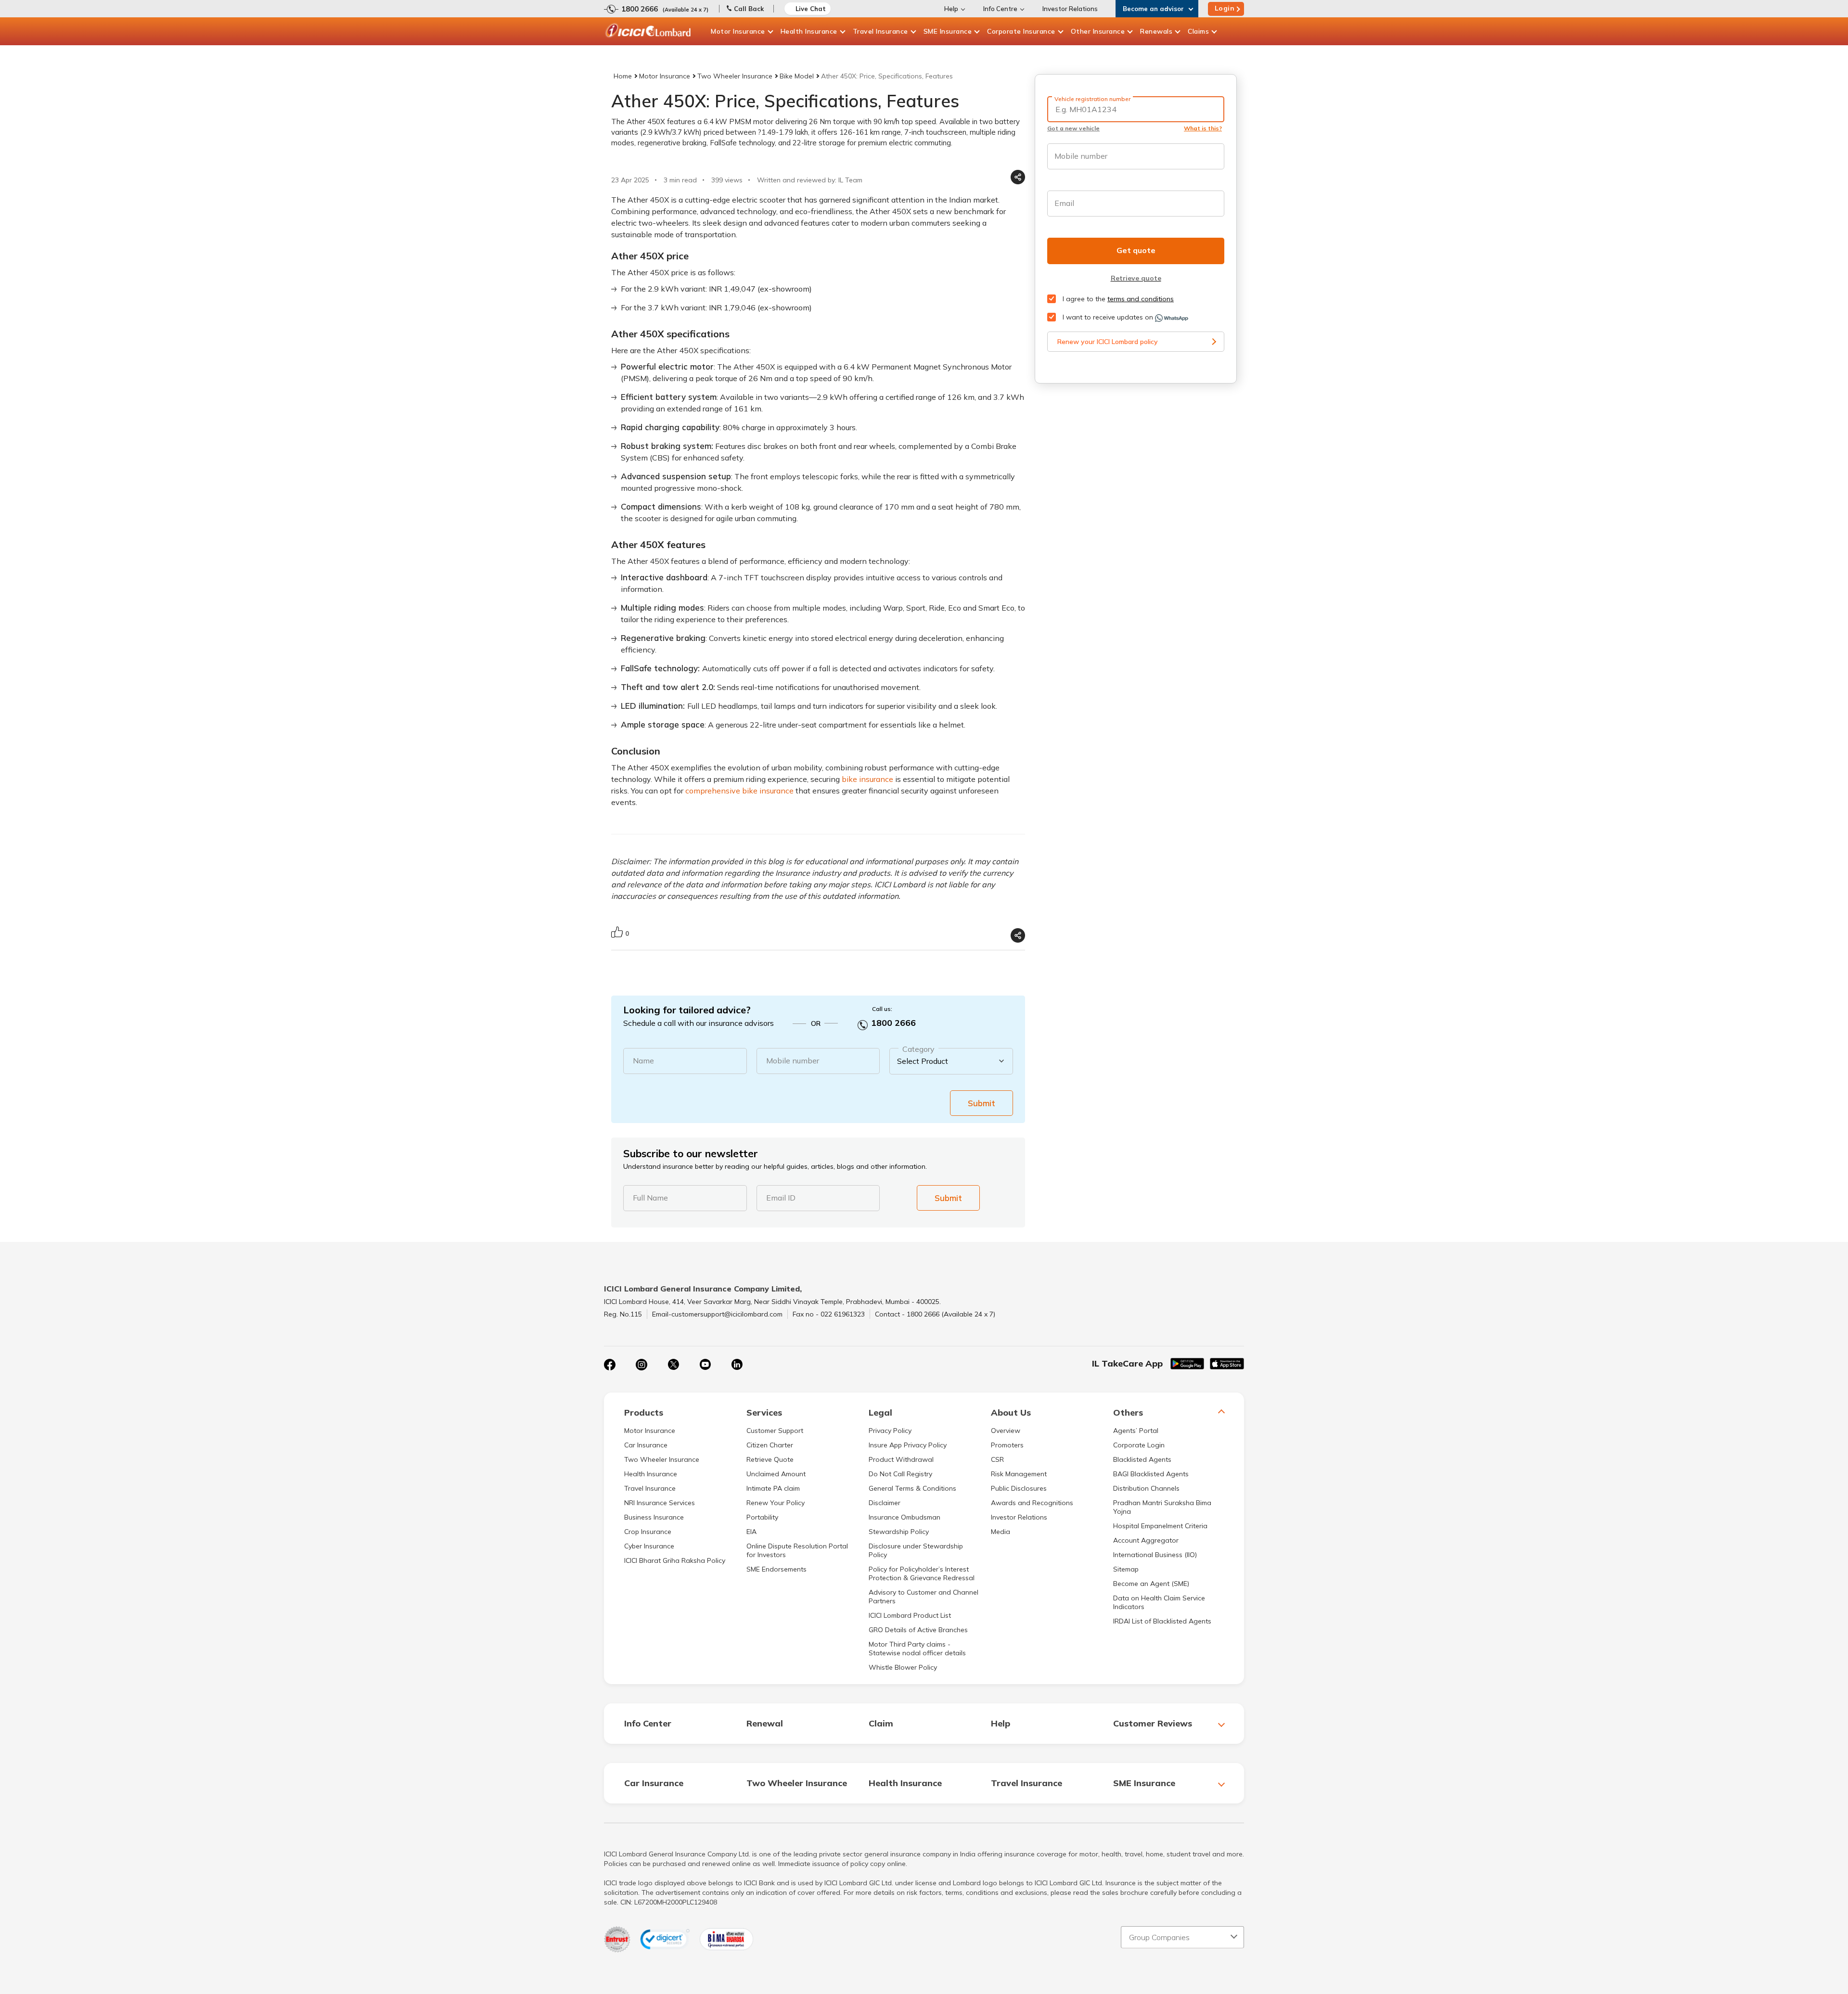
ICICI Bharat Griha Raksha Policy (675, 1560)
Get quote (1136, 250)
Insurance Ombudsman (905, 1517)
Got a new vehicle (1073, 128)
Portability (762, 1517)
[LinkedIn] (737, 1365)
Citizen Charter (770, 1445)
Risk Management (1019, 1474)
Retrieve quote (1136, 278)
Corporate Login (1139, 1445)
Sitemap (1126, 1569)
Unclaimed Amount (776, 1474)
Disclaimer (885, 1503)
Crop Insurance (648, 1532)
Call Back (749, 9)
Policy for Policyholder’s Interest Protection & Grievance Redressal (922, 1573)
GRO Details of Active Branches (918, 1630)
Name (643, 1061)
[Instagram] (642, 1365)
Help (951, 9)
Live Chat (811, 9)
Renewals (1156, 31)
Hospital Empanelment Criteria (1160, 1526)
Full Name (650, 1198)
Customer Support (775, 1431)
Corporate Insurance (1021, 31)
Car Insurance (646, 1445)
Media (1001, 1532)
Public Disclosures (1019, 1488)
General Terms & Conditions (912, 1488)
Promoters (1007, 1445)
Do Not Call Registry (900, 1474)
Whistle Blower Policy (903, 1667)
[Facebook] (610, 1365)
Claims (1198, 31)
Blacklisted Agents (1142, 1459)
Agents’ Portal (1136, 1431)
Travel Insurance (880, 31)
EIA (751, 1532)
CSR (997, 1459)
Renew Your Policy (776, 1503)
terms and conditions (1141, 299)
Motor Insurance (738, 31)
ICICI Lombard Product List (910, 1615)
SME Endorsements (776, 1569)
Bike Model (797, 76)
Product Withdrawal (901, 1459)
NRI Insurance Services (660, 1503)
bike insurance (867, 779)
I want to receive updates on (1108, 317)
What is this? (1203, 128)
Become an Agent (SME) (1151, 1584)
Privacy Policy (890, 1431)
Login (1225, 8)
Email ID (781, 1198)
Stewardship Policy (899, 1532)
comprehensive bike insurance (739, 791)
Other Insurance (1098, 31)
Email (1064, 203)
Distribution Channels (1146, 1488)
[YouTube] (705, 1365)
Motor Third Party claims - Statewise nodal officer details (917, 1649)
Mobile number (793, 1061)
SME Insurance (948, 31)
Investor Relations (1070, 9)
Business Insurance (654, 1517)
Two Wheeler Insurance (735, 76)
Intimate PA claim (773, 1488)
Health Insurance (809, 31)
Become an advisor (1153, 9)
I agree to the (1117, 299)
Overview (1006, 1431)
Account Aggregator (1146, 1540)
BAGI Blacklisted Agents (1151, 1474)
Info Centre (1000, 9)
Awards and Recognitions (1032, 1503)
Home (623, 76)
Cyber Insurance (649, 1546)
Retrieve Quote (770, 1459)
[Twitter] (673, 1365)
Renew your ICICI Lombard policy (1108, 342)
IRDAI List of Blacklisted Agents (1162, 1621)
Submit (982, 1103)
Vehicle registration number (1092, 99)
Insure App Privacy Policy (908, 1445)
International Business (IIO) (1155, 1555)
